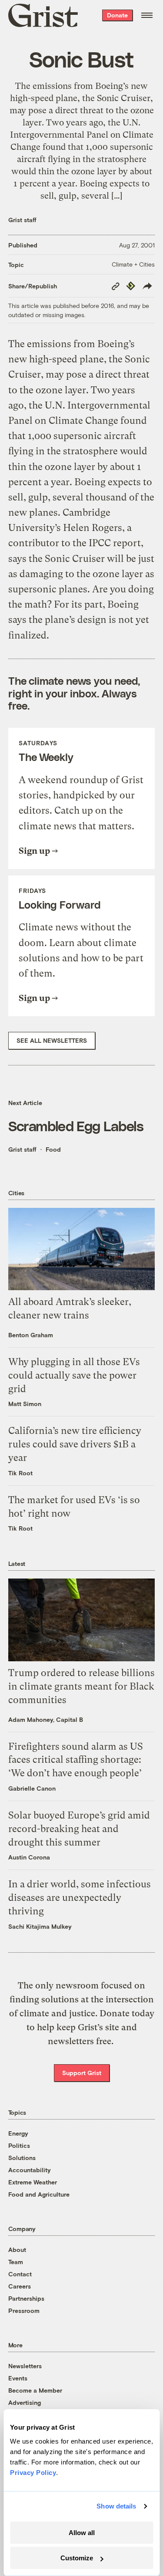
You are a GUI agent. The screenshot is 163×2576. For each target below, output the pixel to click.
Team (16, 2262)
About (17, 2250)
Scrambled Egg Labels (76, 1126)
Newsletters (25, 2366)
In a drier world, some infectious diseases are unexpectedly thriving (80, 1898)
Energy (18, 2133)
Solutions (22, 2158)
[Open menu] (147, 15)
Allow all (82, 2533)
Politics (19, 2145)
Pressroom (24, 2311)
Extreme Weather (33, 2182)
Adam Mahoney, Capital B (46, 1719)
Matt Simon (25, 1404)
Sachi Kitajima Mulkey (40, 1926)
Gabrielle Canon (32, 1788)
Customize (77, 2558)
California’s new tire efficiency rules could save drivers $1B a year (75, 1444)
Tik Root (20, 1473)
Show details (116, 2506)
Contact (20, 2274)
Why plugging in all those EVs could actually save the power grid (74, 1375)
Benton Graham (31, 1335)
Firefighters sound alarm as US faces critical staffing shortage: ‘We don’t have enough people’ (76, 1760)
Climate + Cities (133, 264)
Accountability (30, 2170)
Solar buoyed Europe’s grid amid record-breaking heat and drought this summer (79, 1829)
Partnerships (26, 2298)
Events (18, 2378)
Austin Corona (29, 1857)
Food (53, 1149)
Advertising (25, 2402)
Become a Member (35, 2390)
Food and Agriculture (39, 2194)
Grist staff (22, 220)
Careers (20, 2286)
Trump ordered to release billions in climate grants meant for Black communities (81, 1686)
